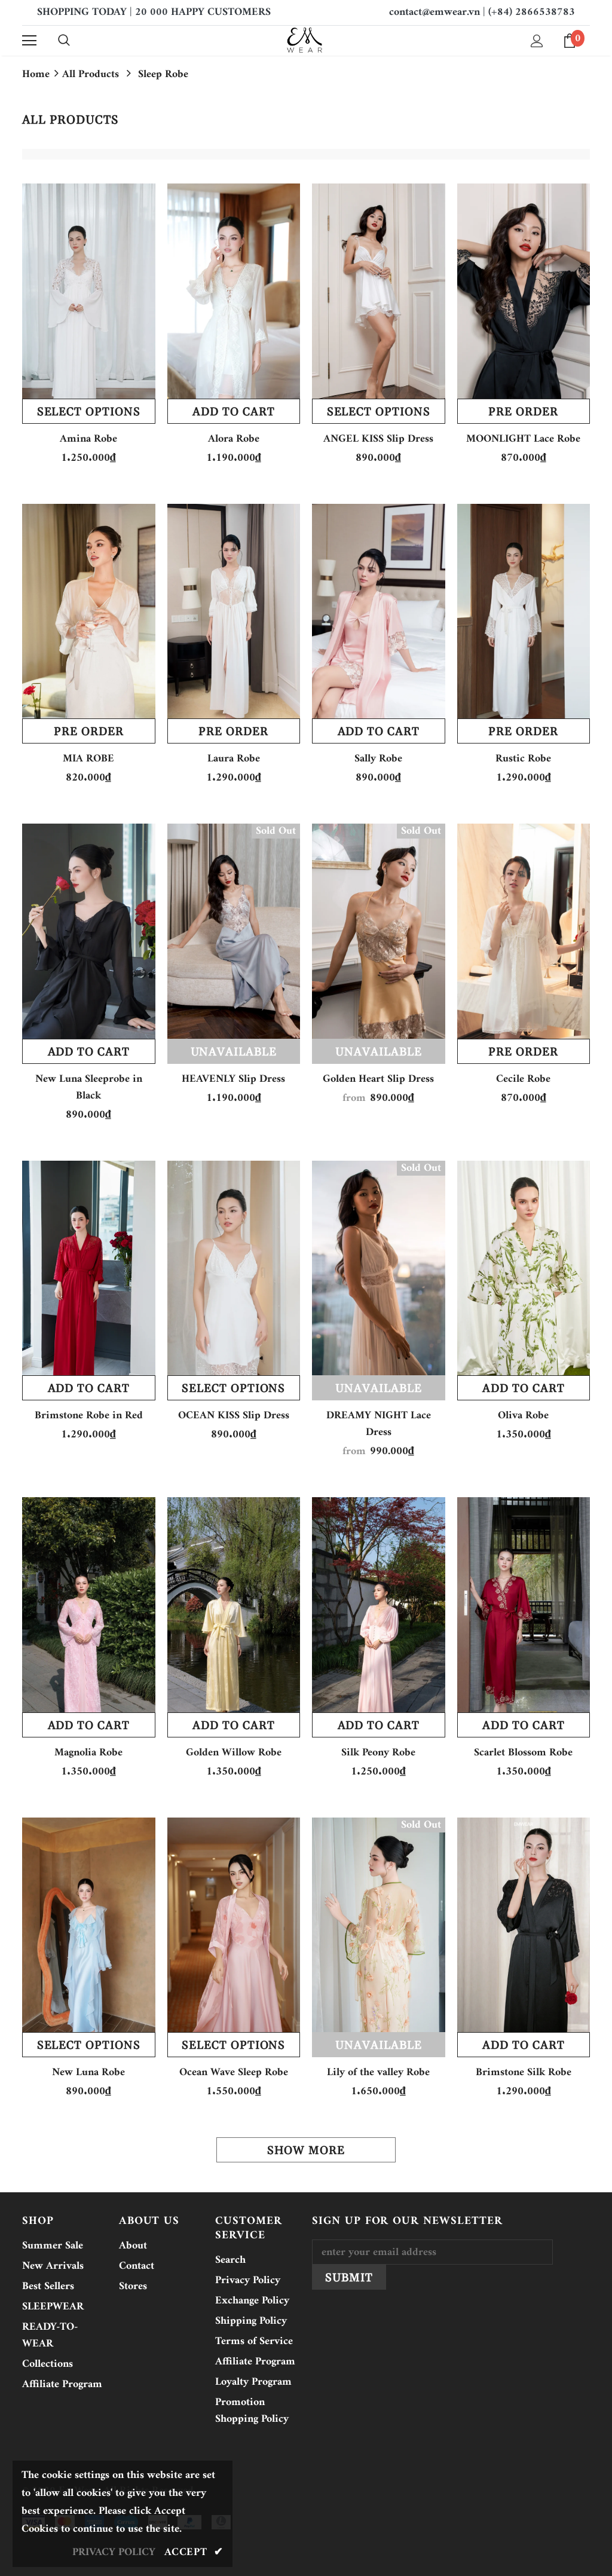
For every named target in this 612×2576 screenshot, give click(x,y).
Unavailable (234, 1052)
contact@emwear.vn (434, 12)
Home (36, 75)
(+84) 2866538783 (532, 12)
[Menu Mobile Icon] (29, 41)
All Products (91, 74)
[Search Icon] (64, 41)
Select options (89, 412)
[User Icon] (537, 41)
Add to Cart (233, 412)
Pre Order (523, 412)
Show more (306, 2150)
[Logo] (305, 40)
